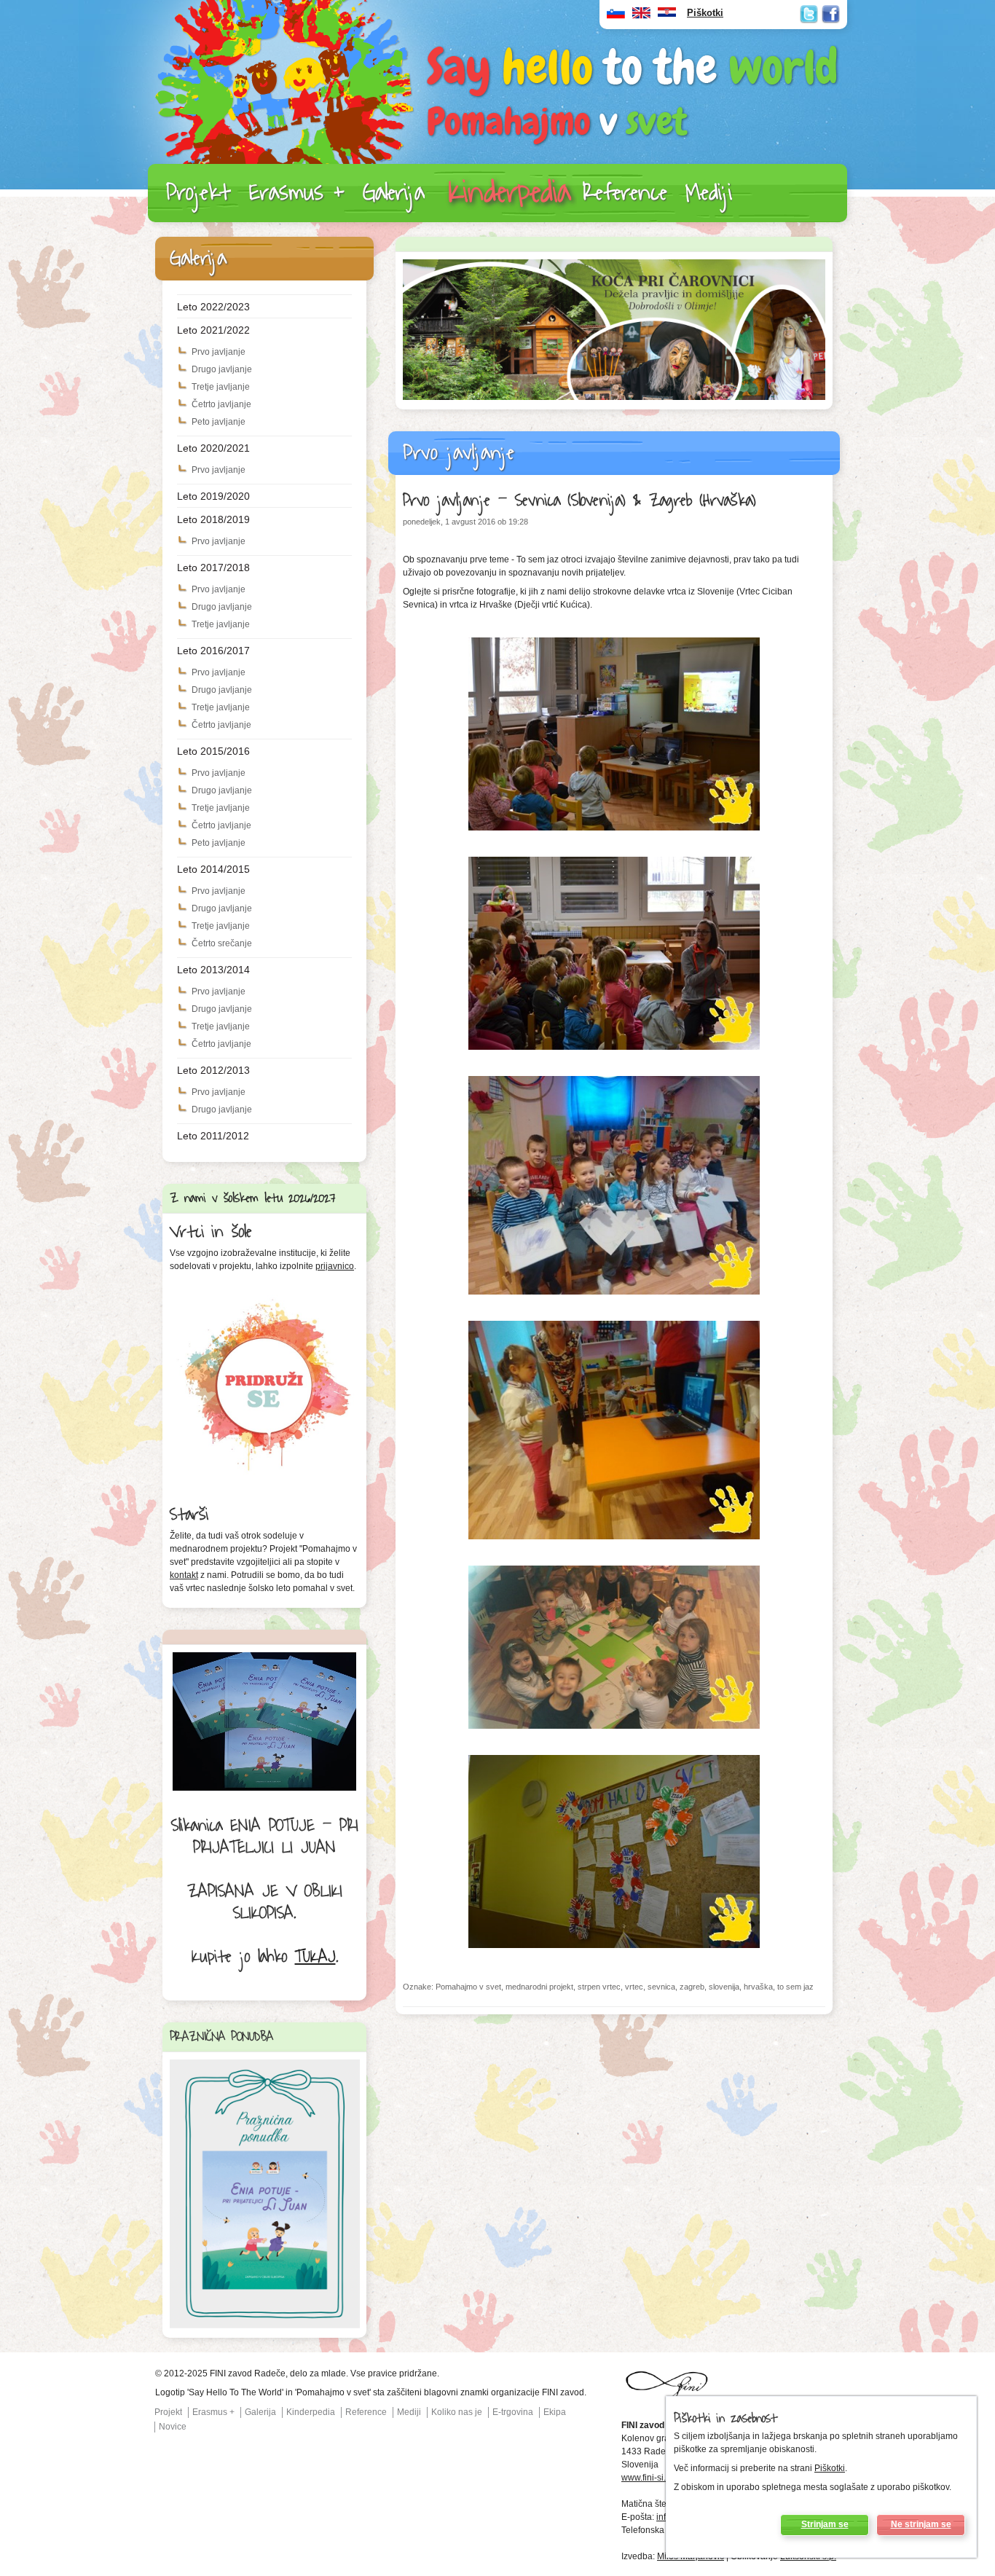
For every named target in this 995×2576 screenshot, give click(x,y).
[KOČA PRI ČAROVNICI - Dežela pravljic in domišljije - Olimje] (614, 397)
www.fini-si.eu (649, 2478)
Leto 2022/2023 (213, 307)
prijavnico (335, 1266)
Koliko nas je (457, 2412)
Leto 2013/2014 (213, 970)
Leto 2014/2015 (213, 869)
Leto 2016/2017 (213, 651)
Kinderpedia (510, 193)
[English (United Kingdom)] (641, 16)
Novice (173, 2427)
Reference (625, 193)
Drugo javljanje (222, 369)
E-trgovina (513, 2412)
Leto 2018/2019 (213, 519)
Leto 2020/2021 (213, 448)
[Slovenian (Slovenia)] (616, 16)
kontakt (184, 1575)
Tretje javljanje (221, 387)
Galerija (394, 193)
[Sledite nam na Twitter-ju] (809, 14)
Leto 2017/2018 (213, 568)
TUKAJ (315, 1957)
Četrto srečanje (222, 943)
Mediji (709, 193)
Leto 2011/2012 (213, 1136)
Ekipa (555, 2412)
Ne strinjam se (921, 2524)
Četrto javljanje (221, 404)
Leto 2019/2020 (213, 496)
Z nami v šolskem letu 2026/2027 (253, 1198)
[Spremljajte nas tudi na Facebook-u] (831, 14)
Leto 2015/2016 (213, 751)
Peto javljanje (219, 422)
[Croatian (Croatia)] (667, 16)
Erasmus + (297, 193)
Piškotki (830, 2468)
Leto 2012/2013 (213, 1070)
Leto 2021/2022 (213, 330)
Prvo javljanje (219, 352)
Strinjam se (825, 2524)
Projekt (198, 193)
